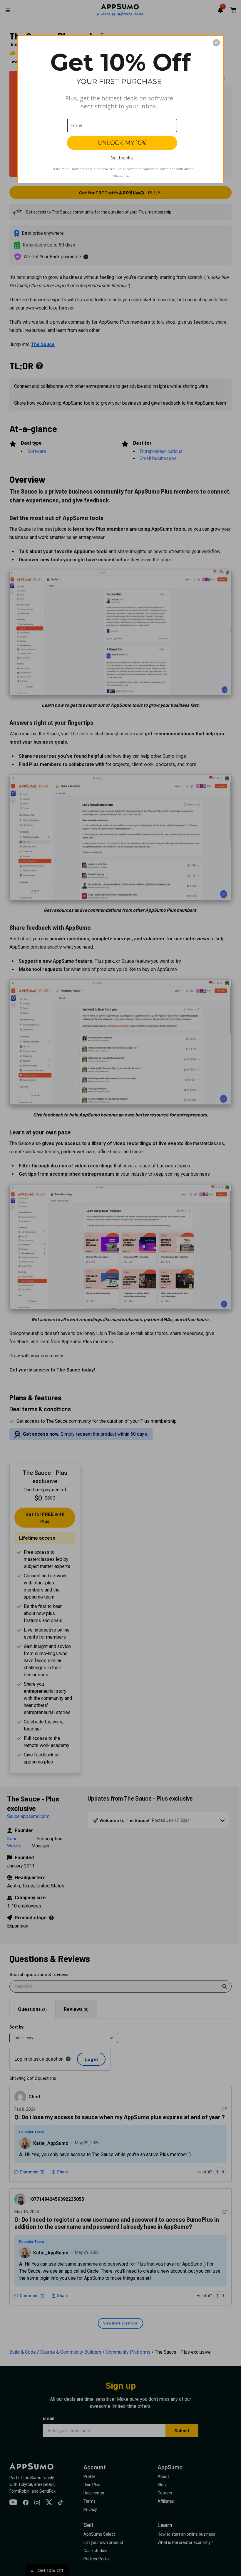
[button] (216, 43)
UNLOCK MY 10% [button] (122, 143)
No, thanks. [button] (122, 158)
